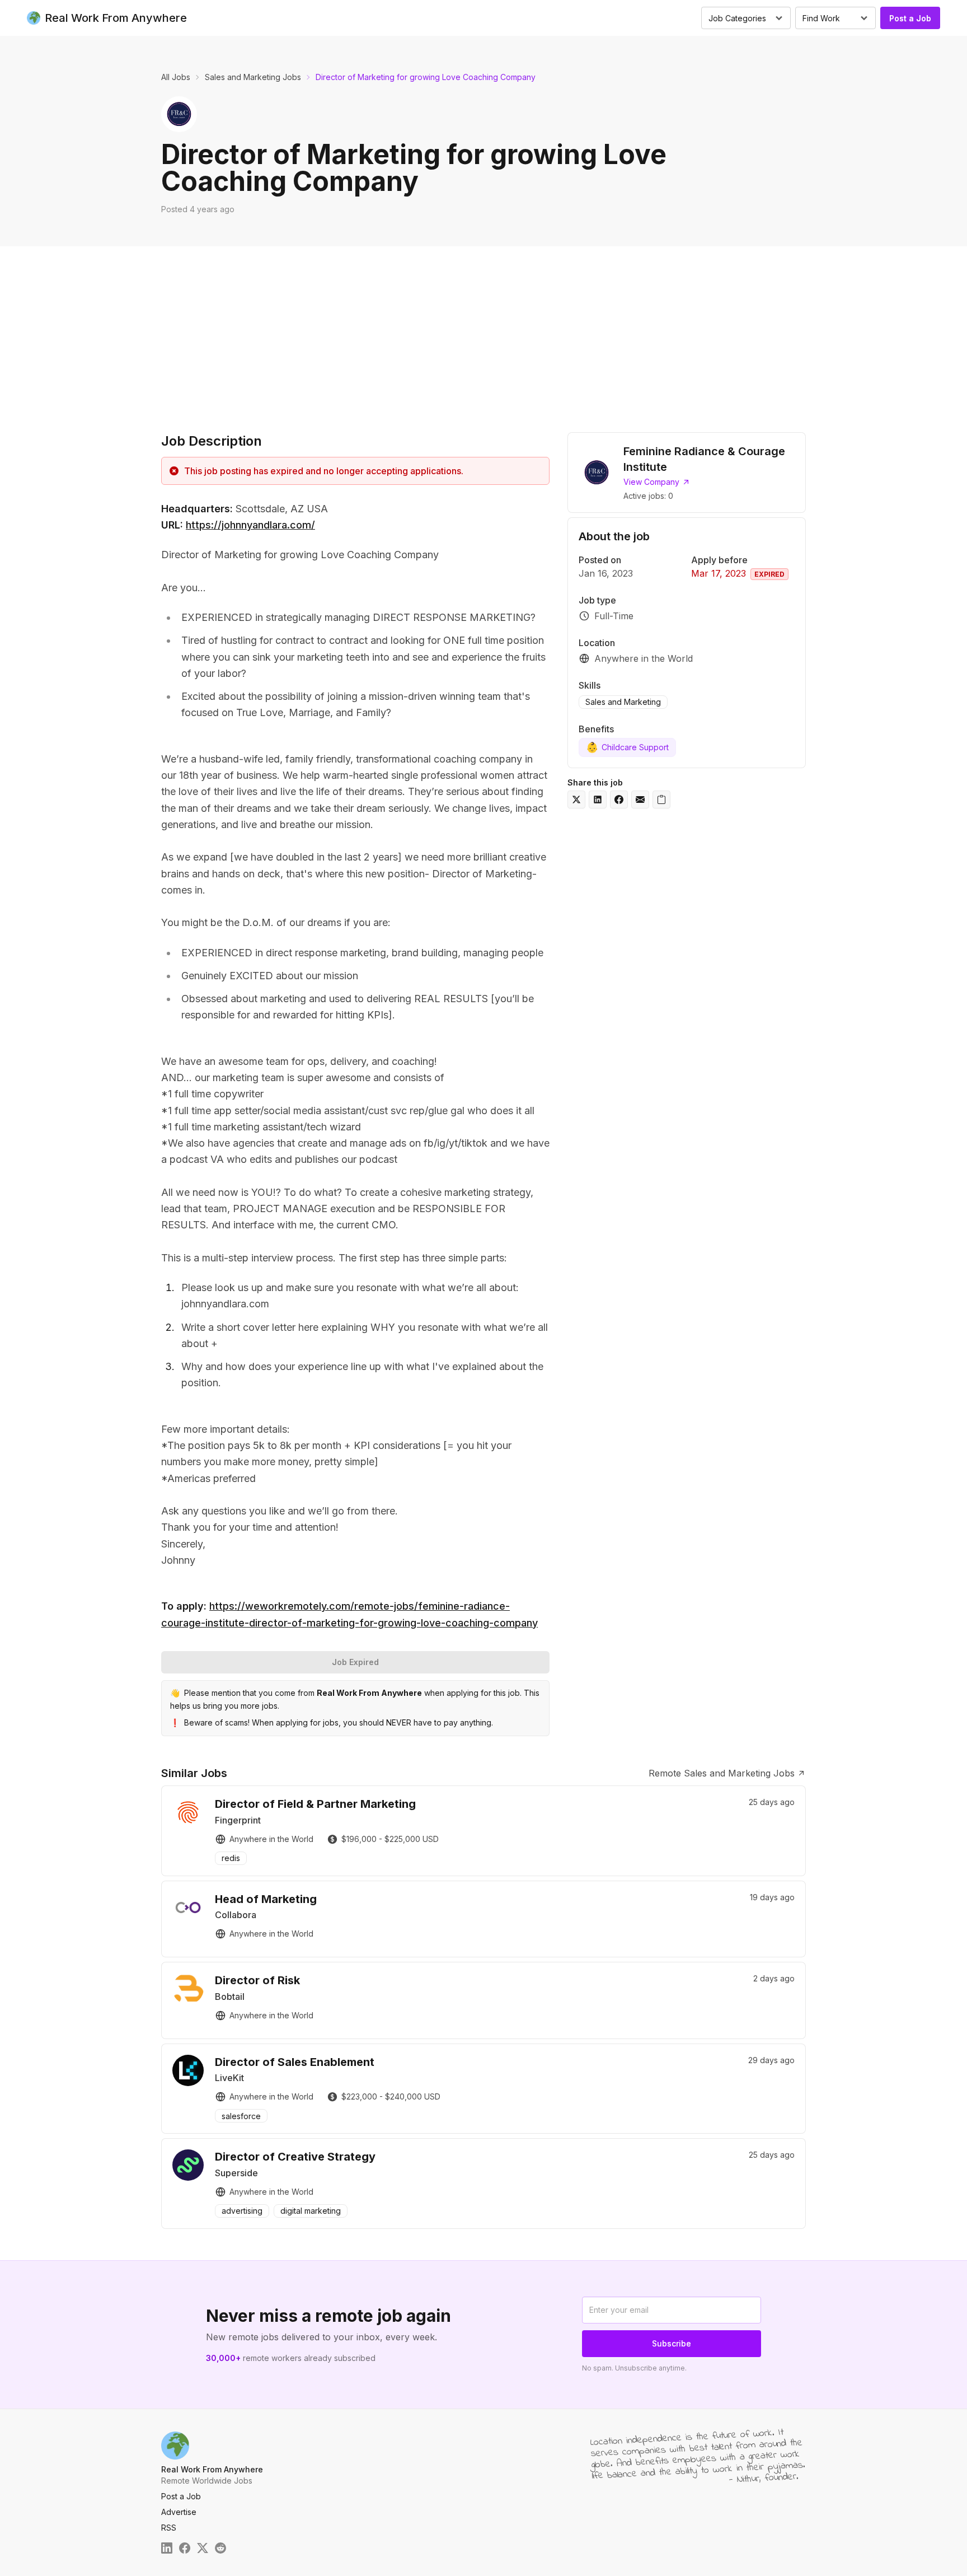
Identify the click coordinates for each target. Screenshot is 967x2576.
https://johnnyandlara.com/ (250, 525)
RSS (169, 2528)
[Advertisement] (483, 330)
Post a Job (910, 18)
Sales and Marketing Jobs (253, 77)
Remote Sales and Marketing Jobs (722, 1773)
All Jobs (176, 77)
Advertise (179, 2512)
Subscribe (672, 2343)
